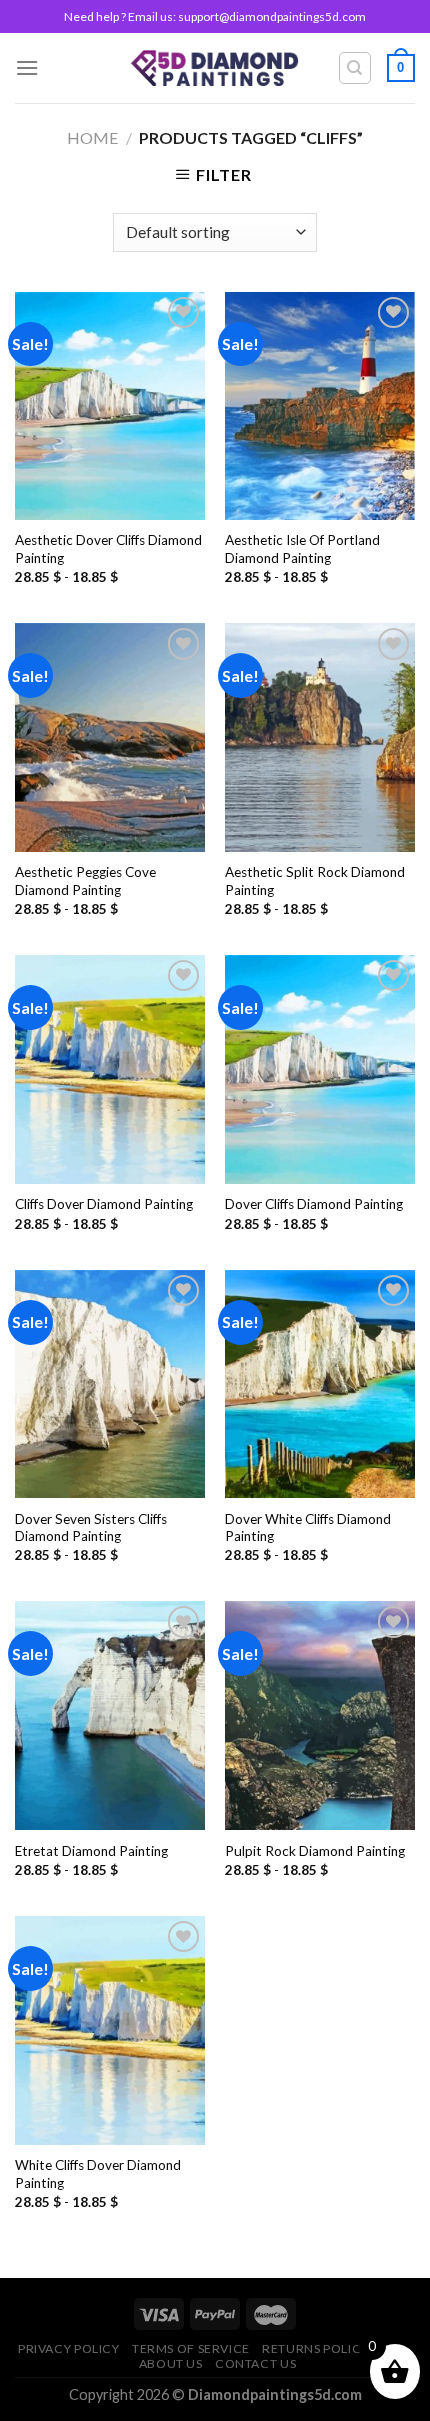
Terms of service (191, 2348)
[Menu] (27, 67)
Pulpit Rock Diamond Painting (315, 1851)
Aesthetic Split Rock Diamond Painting (315, 881)
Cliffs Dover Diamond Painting (104, 1204)
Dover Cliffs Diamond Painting (314, 1204)
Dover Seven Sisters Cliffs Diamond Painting (91, 1528)
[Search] (355, 68)
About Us (171, 2363)
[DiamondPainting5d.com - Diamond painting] (215, 67)
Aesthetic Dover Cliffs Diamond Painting (108, 549)
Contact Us (255, 2363)
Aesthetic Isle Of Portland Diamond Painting (302, 549)
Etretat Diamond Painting (91, 1851)
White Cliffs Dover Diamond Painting (98, 2174)
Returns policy (315, 2348)
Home (92, 137)
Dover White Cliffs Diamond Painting (308, 1528)
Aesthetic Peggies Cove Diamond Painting (85, 881)
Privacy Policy (69, 2348)
